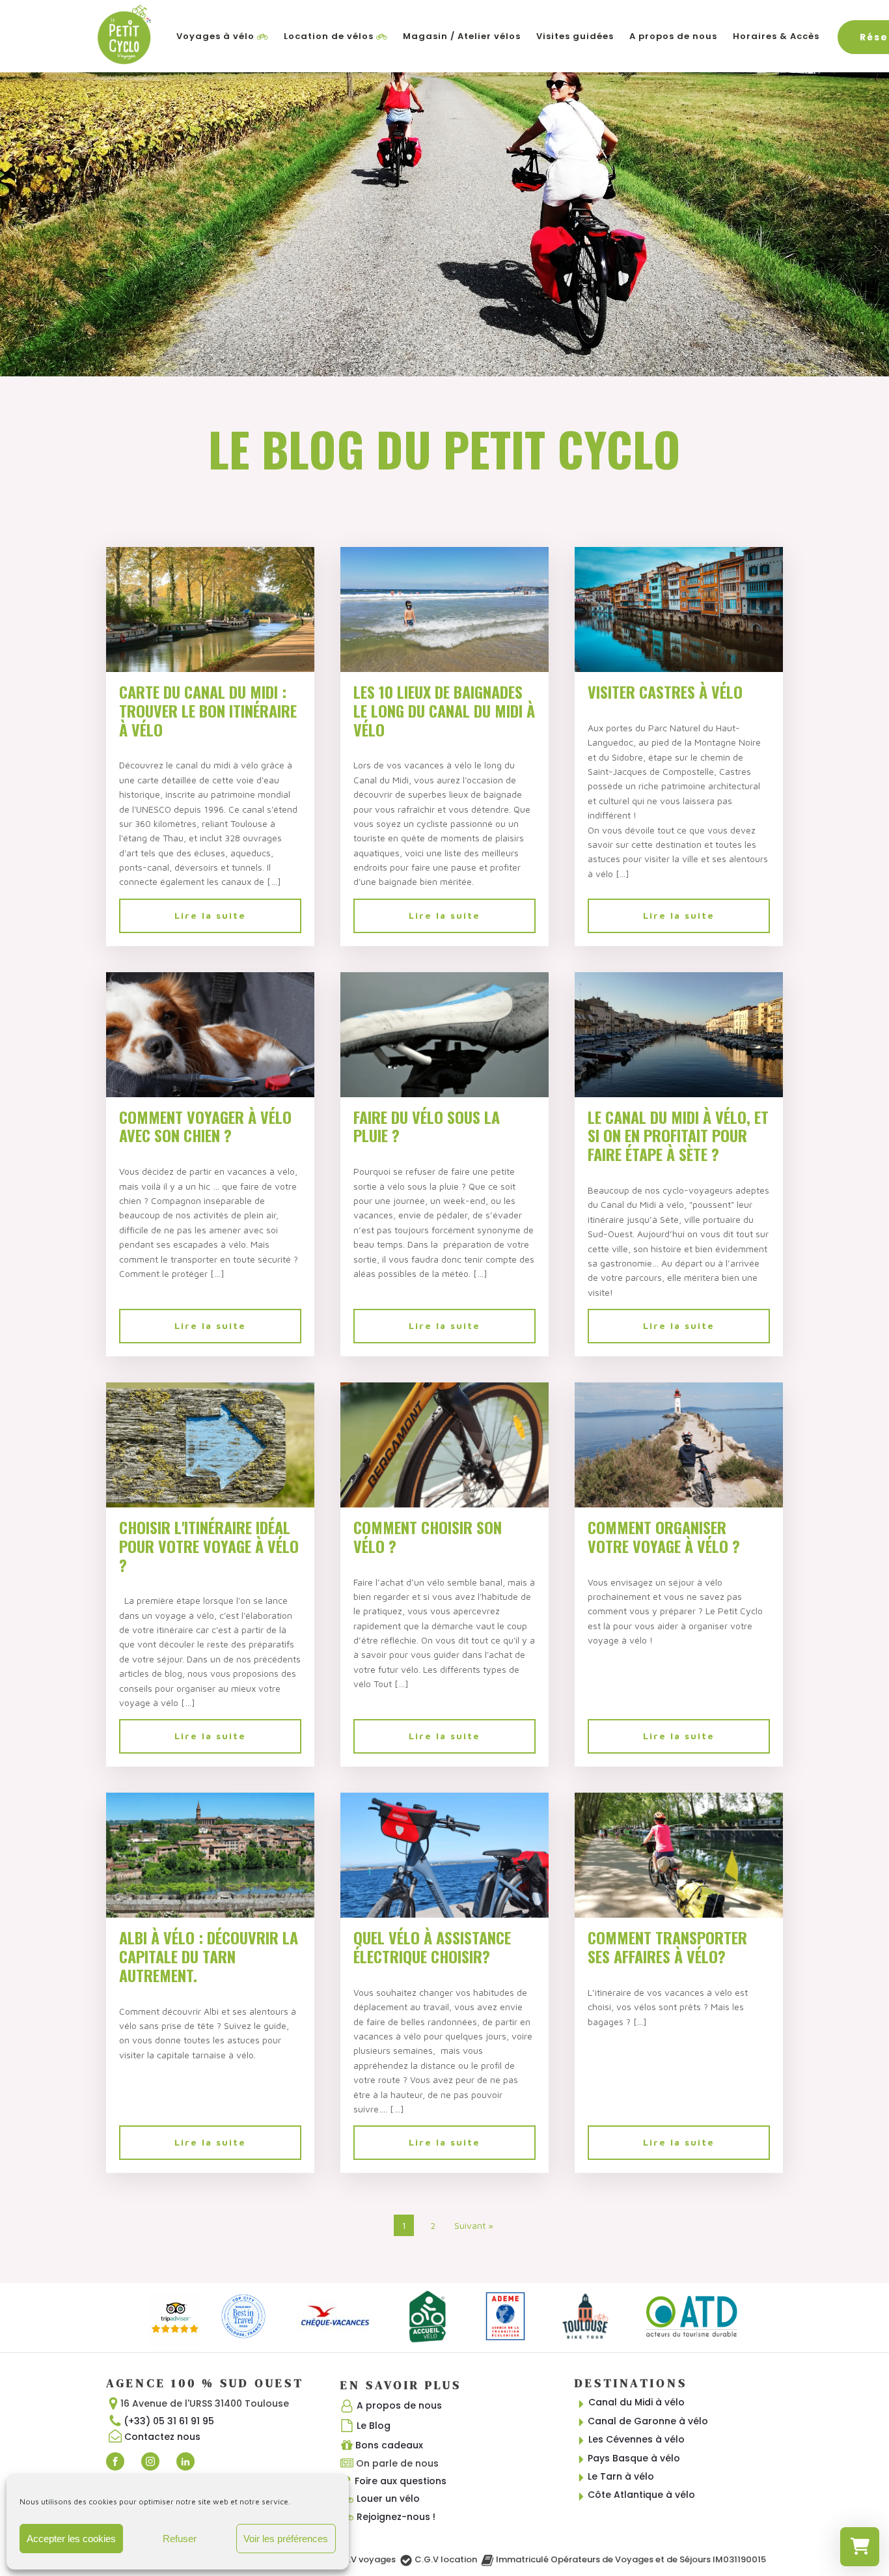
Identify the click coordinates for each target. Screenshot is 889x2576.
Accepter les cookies (71, 2539)
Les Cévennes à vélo (636, 2439)
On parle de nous (397, 2463)
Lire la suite (210, 915)
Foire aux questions (401, 2481)
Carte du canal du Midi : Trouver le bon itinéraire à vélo (208, 710)
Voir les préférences (286, 2539)
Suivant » (474, 2225)
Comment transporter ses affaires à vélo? (667, 1947)
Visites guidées (575, 36)
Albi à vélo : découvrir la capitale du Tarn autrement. (209, 1956)
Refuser (180, 2539)
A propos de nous (673, 36)
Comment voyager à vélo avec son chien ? (205, 1127)
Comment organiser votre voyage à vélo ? (664, 1537)
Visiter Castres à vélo (665, 692)
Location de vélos (329, 36)
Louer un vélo (388, 2499)
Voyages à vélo (215, 36)
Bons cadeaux (389, 2445)
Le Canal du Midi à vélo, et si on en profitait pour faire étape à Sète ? (678, 1136)
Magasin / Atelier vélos (462, 36)
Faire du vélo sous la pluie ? (427, 1127)
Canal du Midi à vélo (636, 2402)
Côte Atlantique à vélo (641, 2495)
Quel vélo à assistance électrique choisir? (432, 1947)
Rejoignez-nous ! (396, 2517)
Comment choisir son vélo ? (428, 1537)
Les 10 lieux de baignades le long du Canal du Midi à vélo (444, 710)
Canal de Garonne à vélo (648, 2421)
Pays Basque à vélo (634, 2458)
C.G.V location (446, 2559)
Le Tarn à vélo (621, 2476)
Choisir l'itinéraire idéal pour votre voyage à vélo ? (209, 1546)
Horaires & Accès (776, 36)
